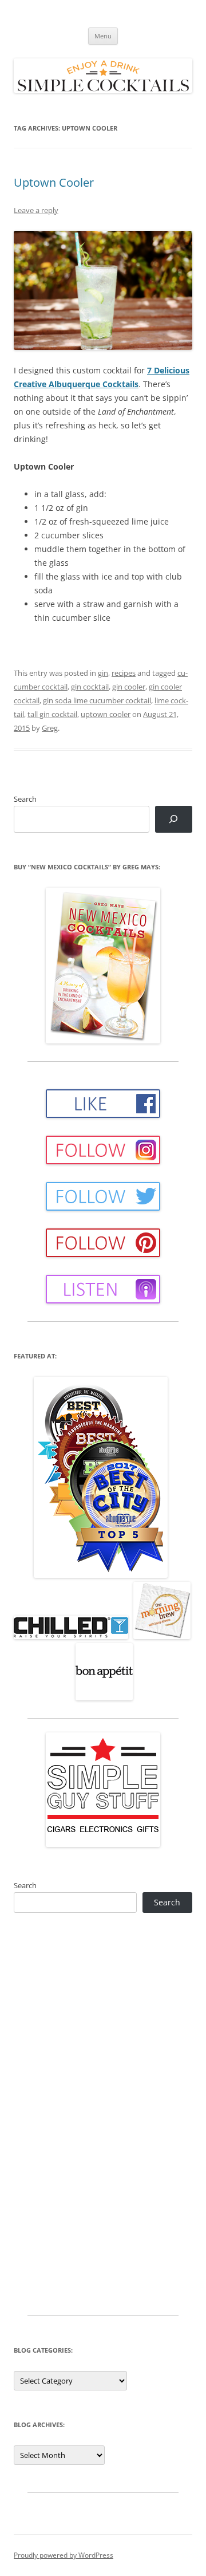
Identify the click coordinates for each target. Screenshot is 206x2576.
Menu (103, 36)
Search (25, 799)
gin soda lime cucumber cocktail (97, 700)
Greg (50, 728)
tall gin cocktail (52, 714)
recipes (124, 673)
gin (103, 673)
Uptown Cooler (54, 182)
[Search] (174, 819)
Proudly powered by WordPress (64, 2555)
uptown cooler (106, 714)
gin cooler (129, 687)
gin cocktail (90, 687)
